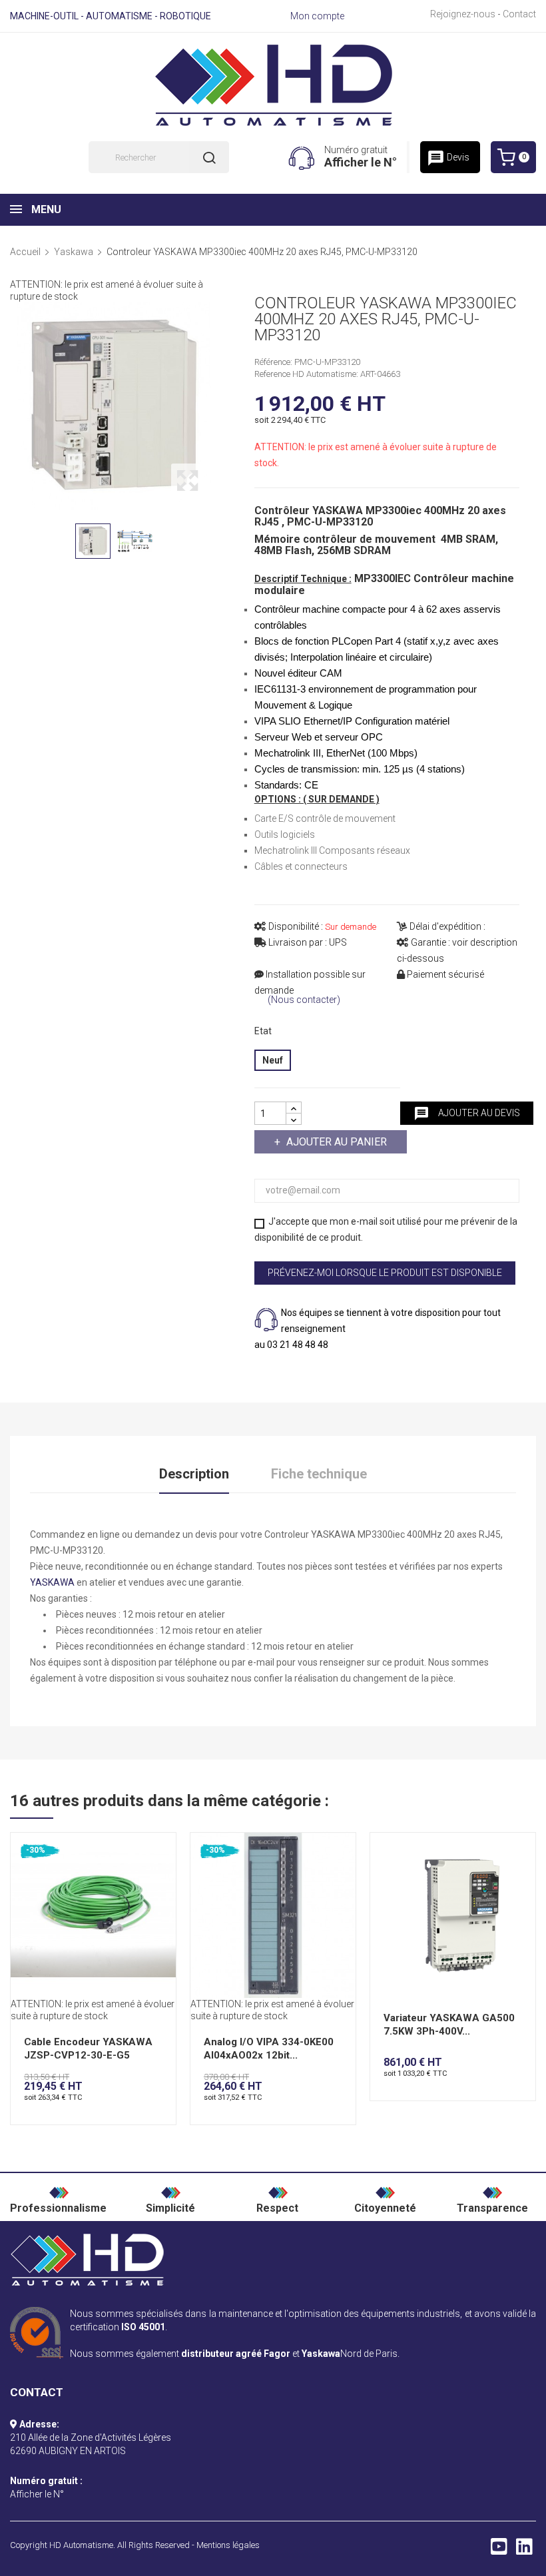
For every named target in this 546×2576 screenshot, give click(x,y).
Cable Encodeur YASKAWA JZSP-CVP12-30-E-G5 (88, 2049)
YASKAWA (52, 1582)
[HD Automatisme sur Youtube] (499, 2550)
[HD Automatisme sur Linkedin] (524, 2550)
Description (194, 1474)
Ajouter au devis (467, 1114)
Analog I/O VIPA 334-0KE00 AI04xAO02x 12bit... (269, 2049)
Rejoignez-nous (463, 14)
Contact (519, 14)
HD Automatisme (81, 2545)
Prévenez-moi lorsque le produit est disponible (385, 1273)
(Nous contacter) (304, 1000)
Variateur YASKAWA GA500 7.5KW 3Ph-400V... (449, 2025)
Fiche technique (319, 1474)
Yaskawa (321, 2354)
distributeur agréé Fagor (236, 2354)
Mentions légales (228, 2545)
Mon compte (317, 16)
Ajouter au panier (337, 1142)
